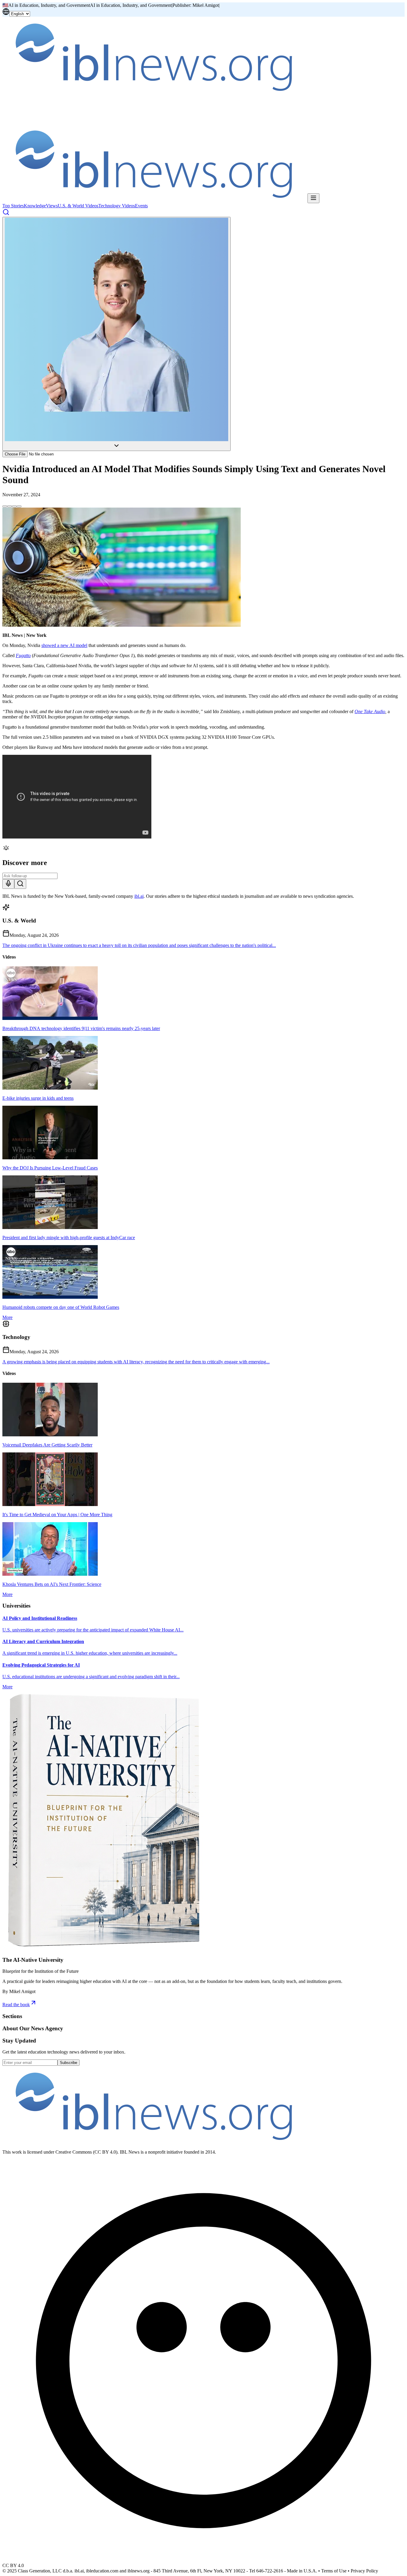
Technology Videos (117, 206)
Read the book (16, 2005)
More (7, 1317)
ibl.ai (139, 896)
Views (52, 206)
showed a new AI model (64, 645)
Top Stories (13, 206)
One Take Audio (370, 711)
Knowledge (35, 206)
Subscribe (69, 2063)
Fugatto (23, 655)
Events (141, 206)
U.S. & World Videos (78, 206)
